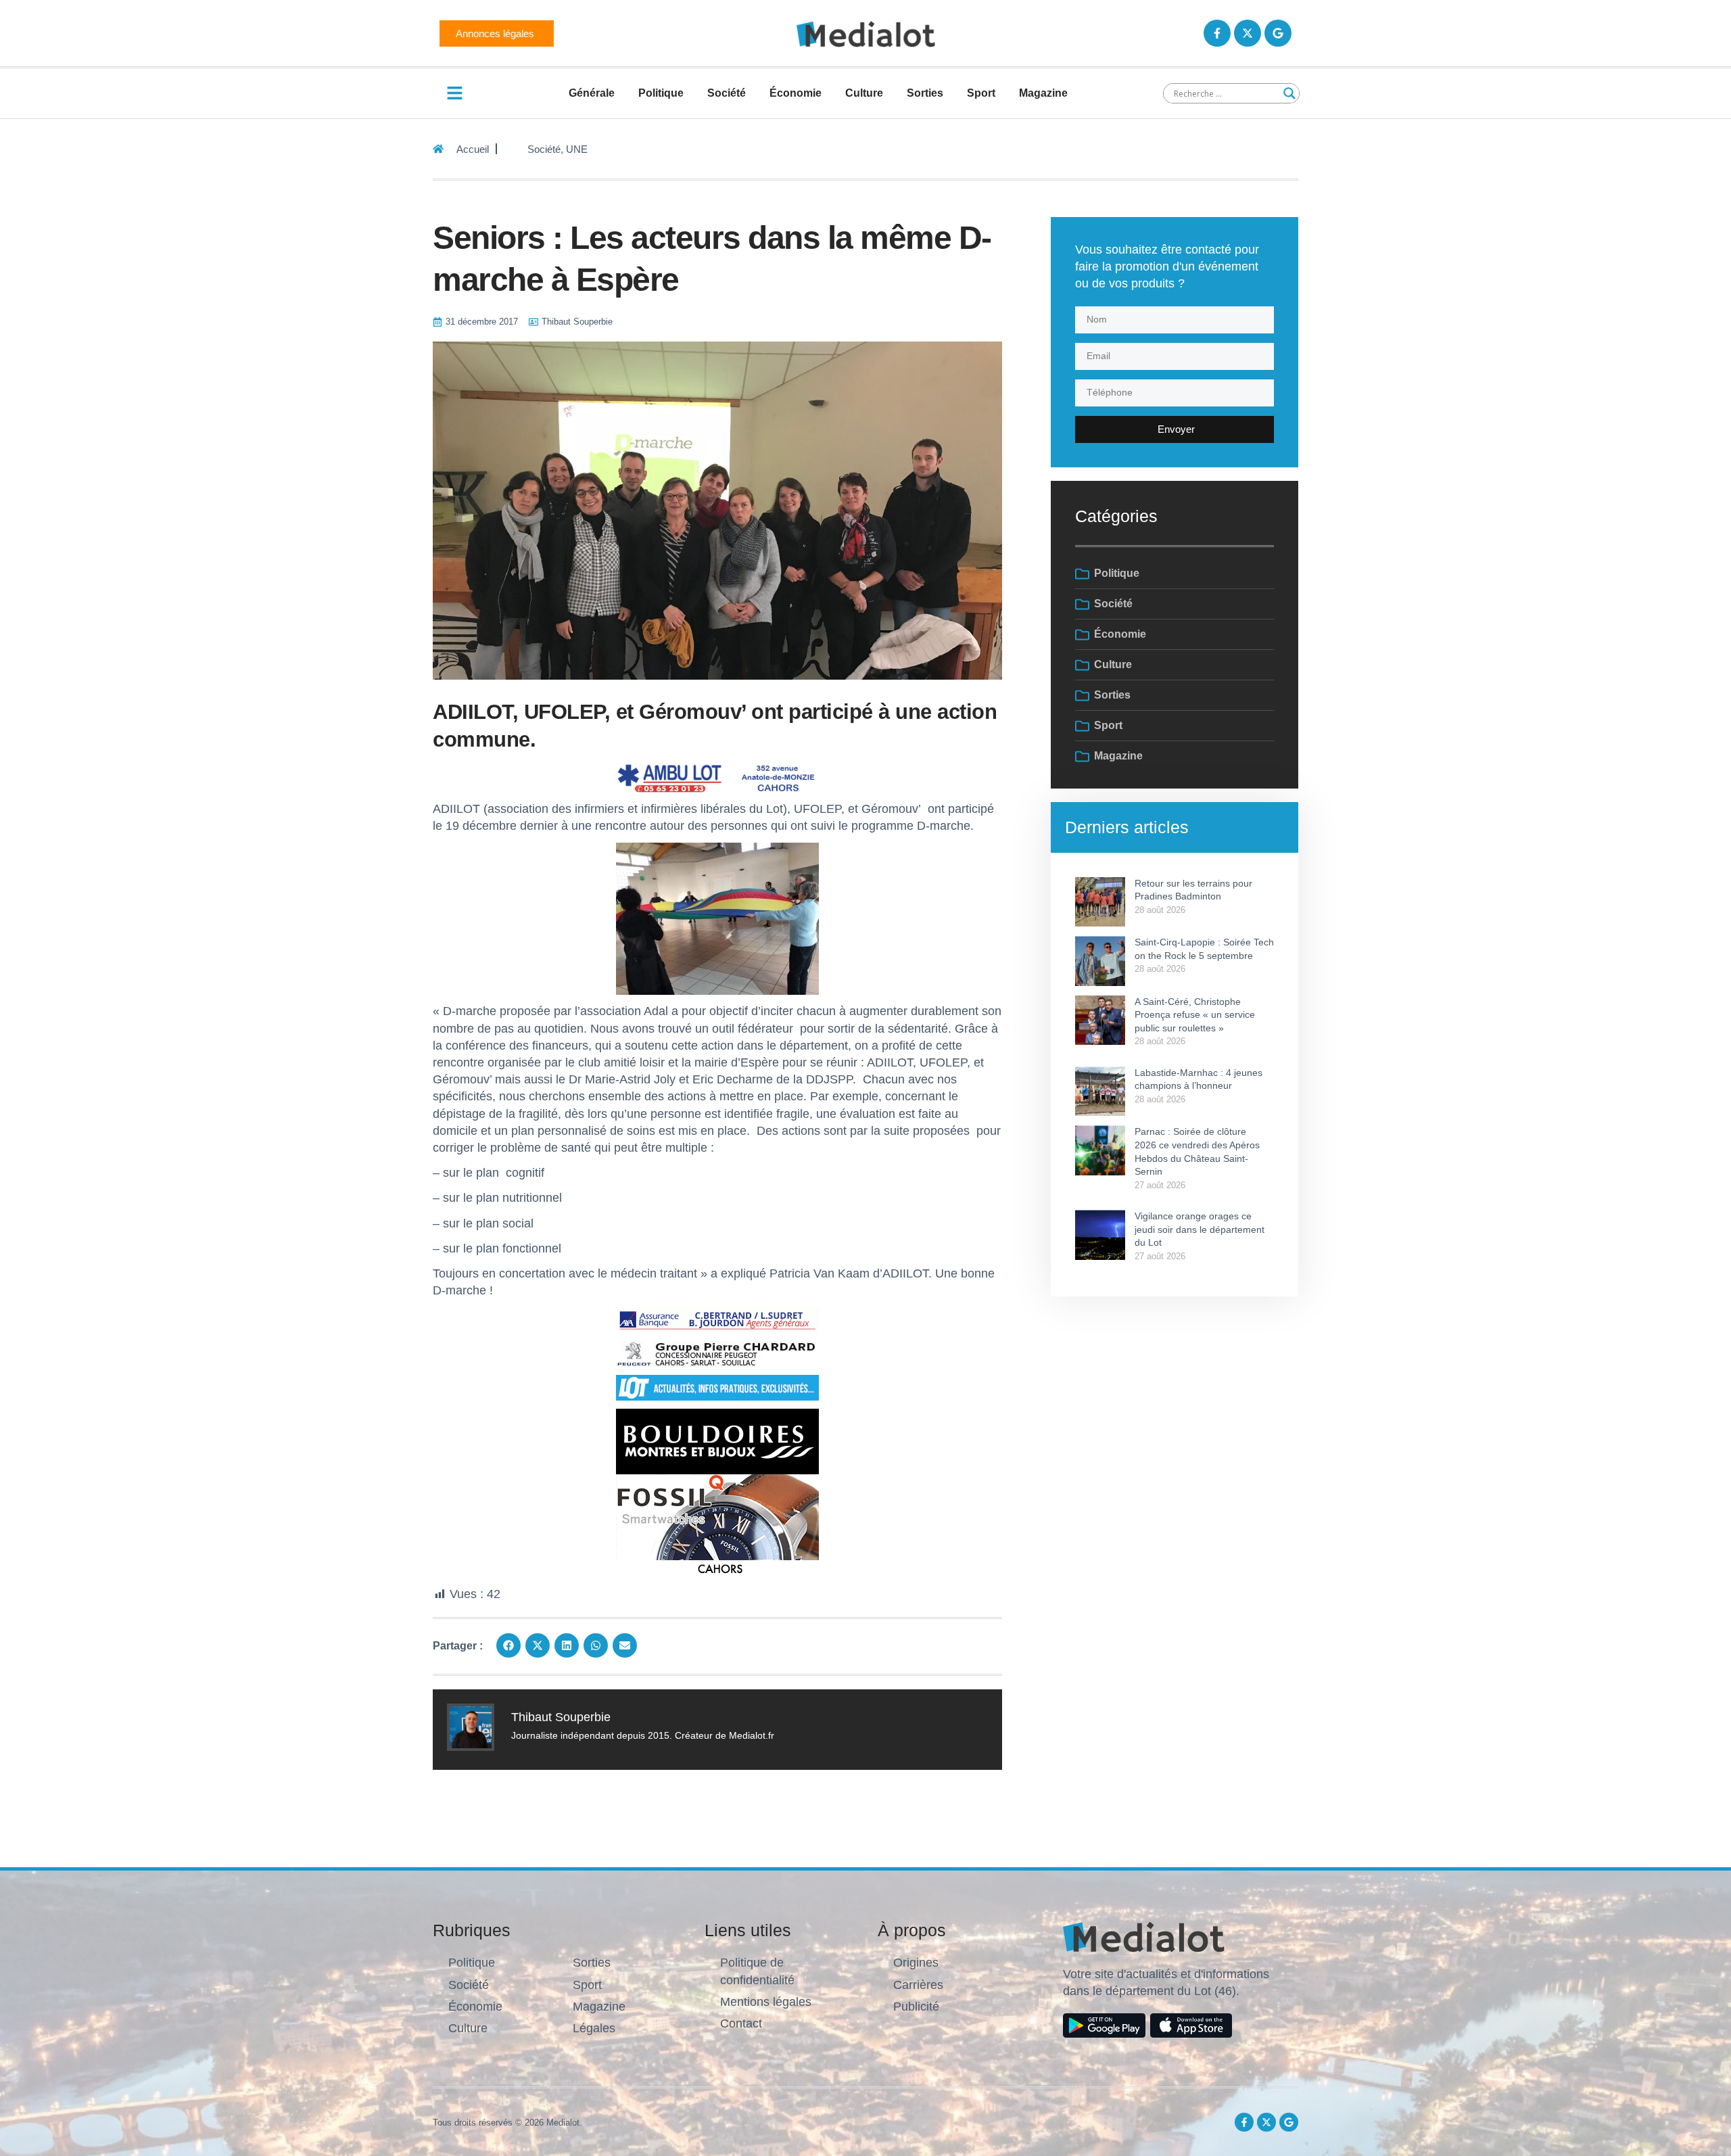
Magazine (1043, 93)
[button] (508, 1645)
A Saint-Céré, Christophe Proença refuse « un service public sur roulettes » (1195, 1015)
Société (727, 93)
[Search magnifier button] (1289, 93)
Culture (864, 93)
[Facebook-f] (1217, 33)
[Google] (1278, 33)
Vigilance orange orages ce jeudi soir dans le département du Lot (1200, 1229)
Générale (592, 93)
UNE (577, 149)
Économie (796, 93)
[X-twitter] (1248, 33)
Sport (981, 93)
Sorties (925, 93)
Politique (661, 93)
